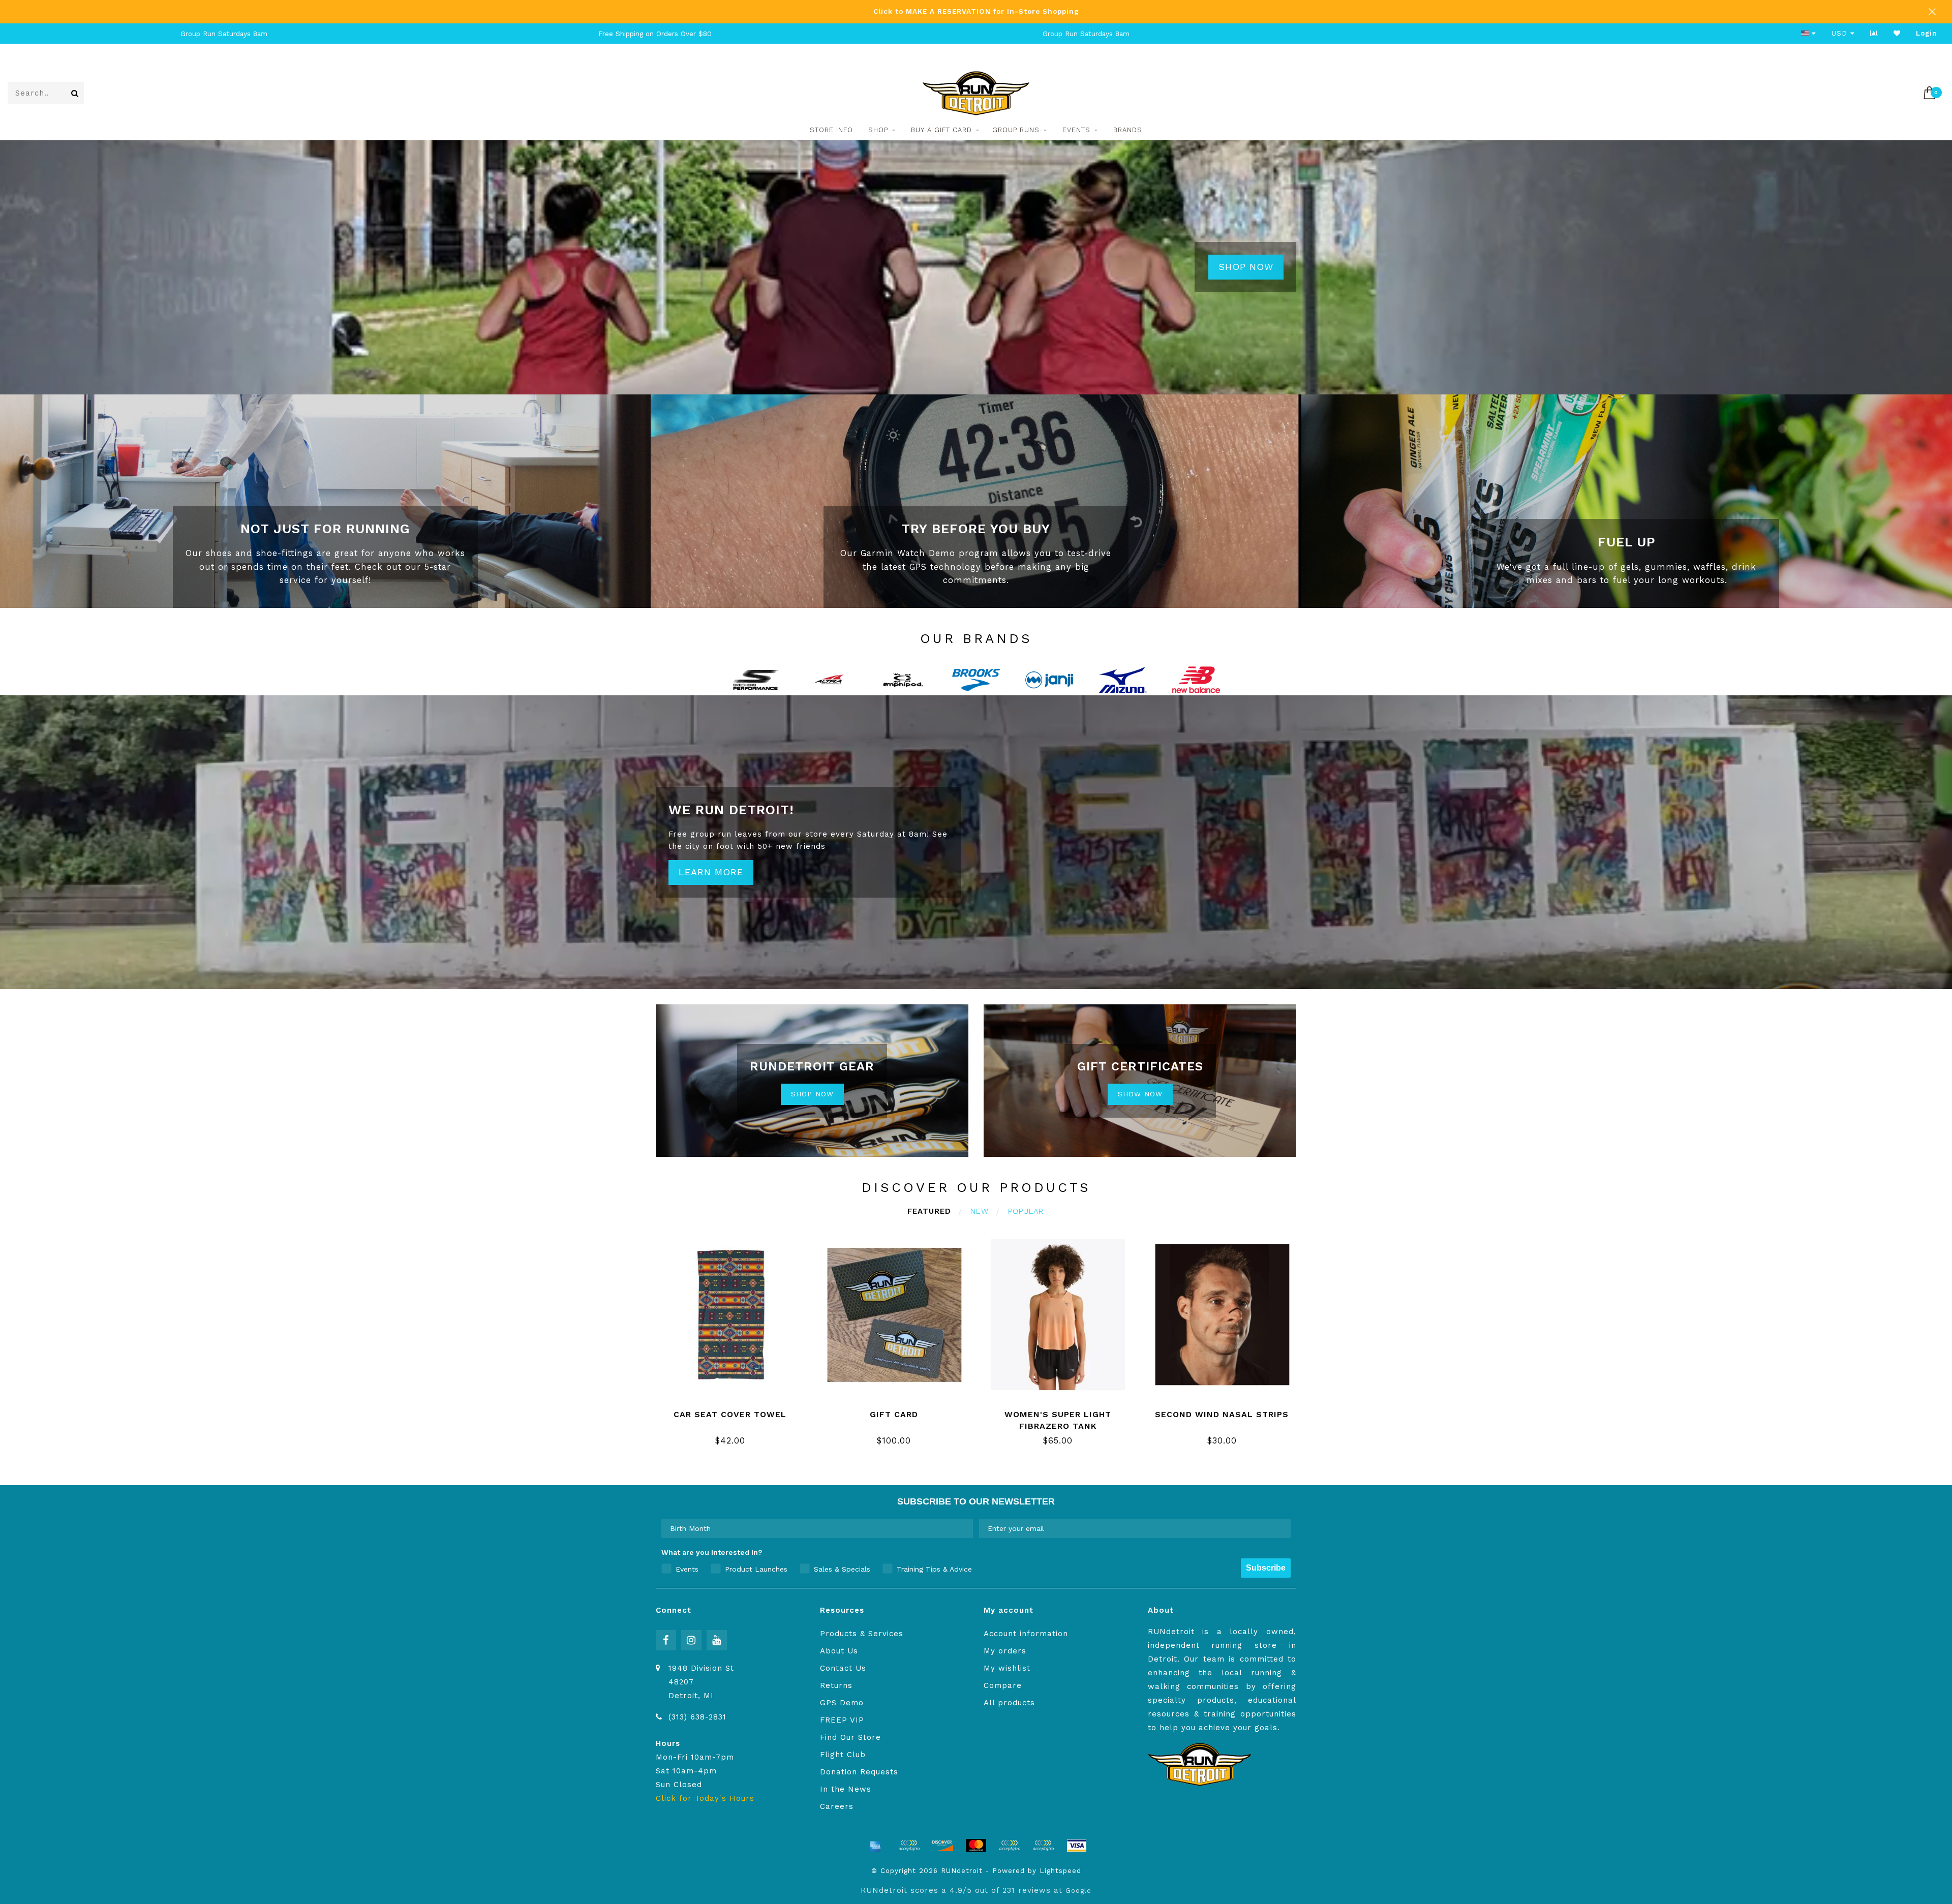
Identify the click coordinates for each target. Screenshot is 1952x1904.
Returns (836, 1685)
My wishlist (1007, 1668)
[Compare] (1874, 33)
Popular (1026, 1211)
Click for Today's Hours (705, 1798)
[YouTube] (717, 1640)
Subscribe (1266, 1568)
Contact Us (843, 1668)
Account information (1026, 1634)
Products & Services (862, 1634)
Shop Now (1246, 267)
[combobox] (814, 1528)
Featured (929, 1211)
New (980, 1211)
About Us (839, 1651)
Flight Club (843, 1755)
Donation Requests (859, 1772)
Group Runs (1016, 130)
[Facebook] (666, 1640)
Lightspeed (1060, 1870)
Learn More (711, 872)
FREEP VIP (842, 1720)
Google (1078, 1890)
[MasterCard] (976, 1846)
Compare (1003, 1685)
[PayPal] (1010, 1846)
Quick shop (736, 1411)
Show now (1140, 1094)
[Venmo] (1043, 1846)
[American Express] (875, 1846)
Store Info (831, 130)
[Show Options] (963, 1528)
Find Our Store (850, 1737)
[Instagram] (691, 1640)
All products (1009, 1703)
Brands (1128, 130)
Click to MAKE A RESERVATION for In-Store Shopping (976, 11)
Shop (878, 130)
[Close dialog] (1943, 1796)
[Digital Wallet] (909, 1846)
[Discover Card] (942, 1846)
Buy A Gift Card (941, 130)
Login (1926, 33)
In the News (846, 1789)
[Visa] (1077, 1846)
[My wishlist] (1897, 33)
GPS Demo (842, 1703)
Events (1076, 130)
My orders (1005, 1651)
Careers (837, 1806)
